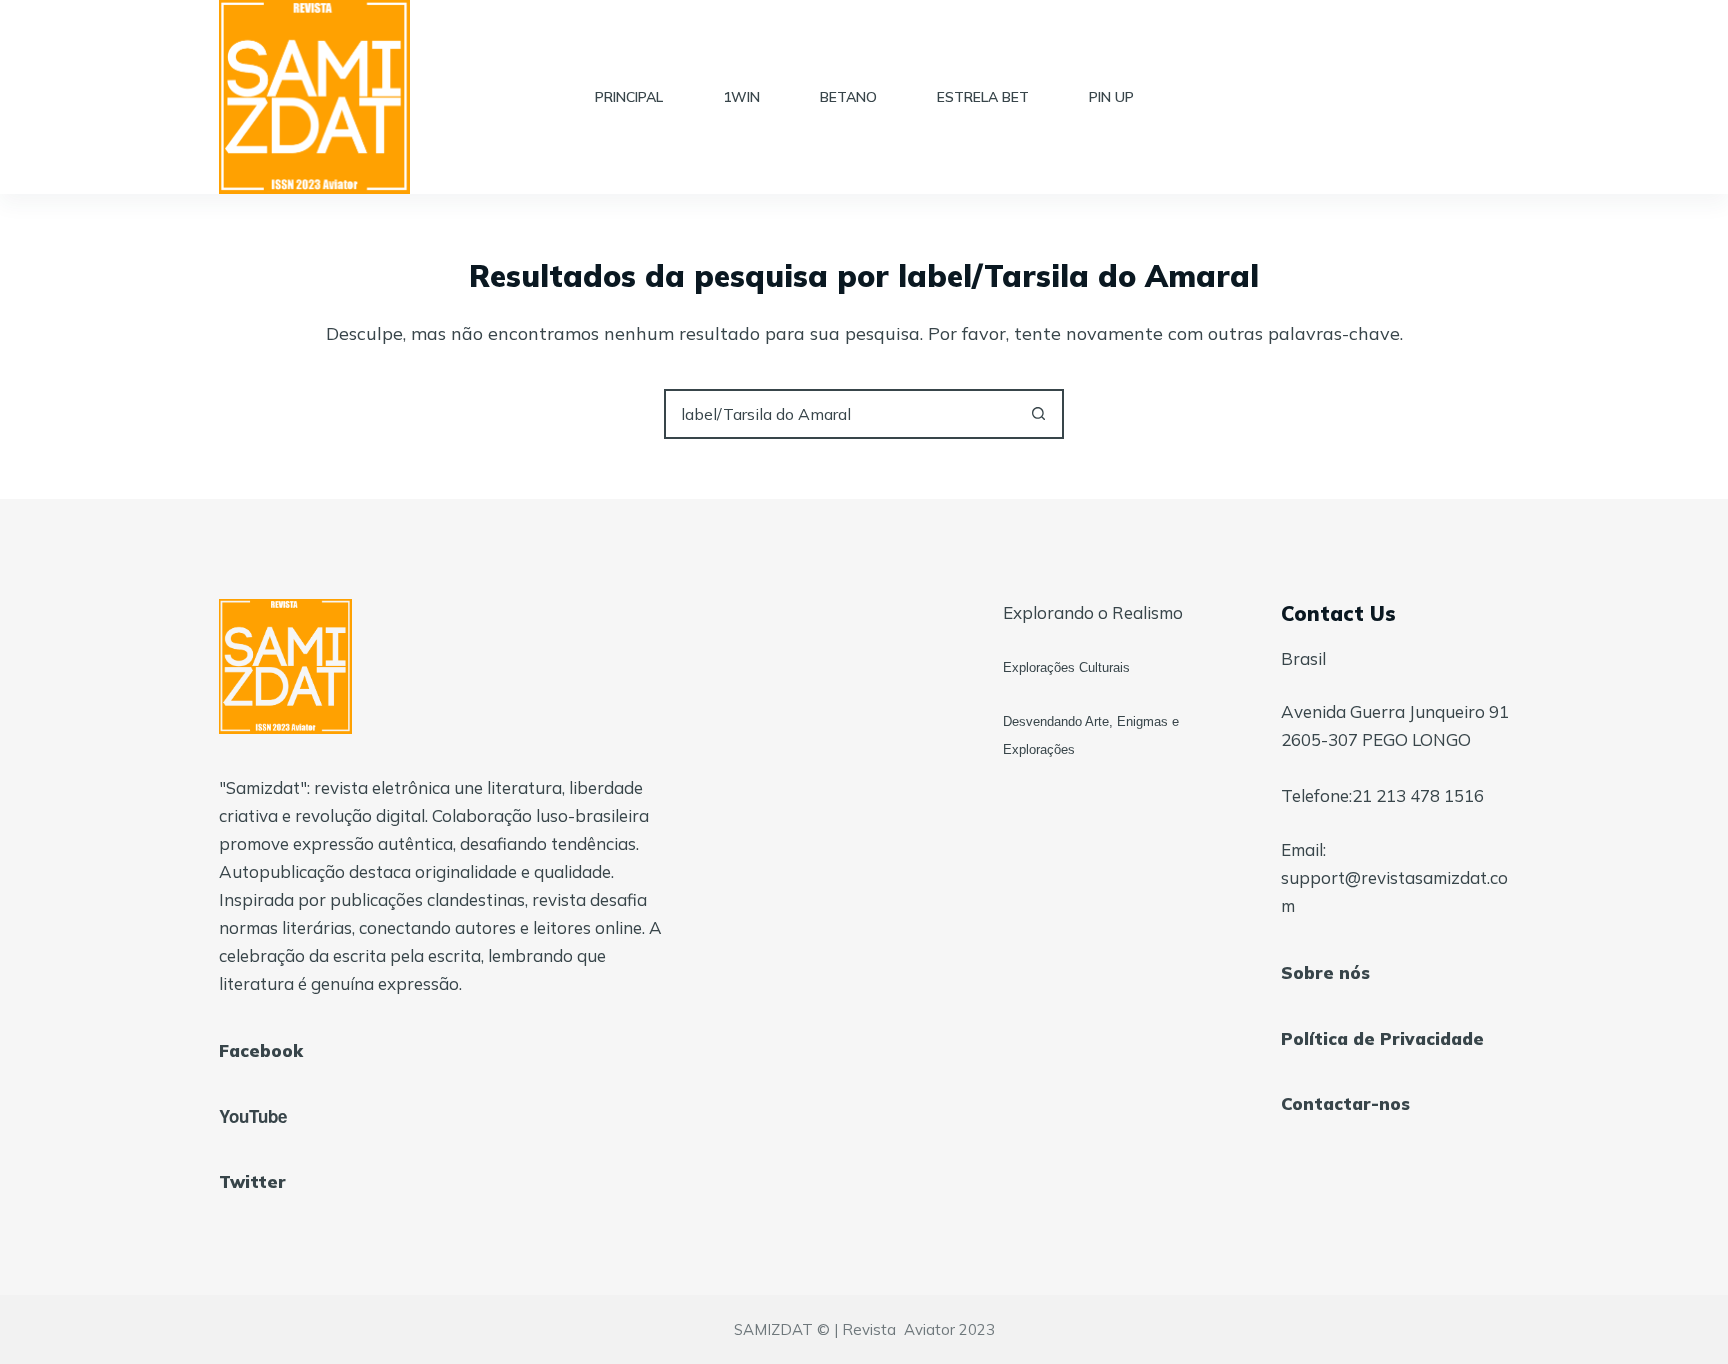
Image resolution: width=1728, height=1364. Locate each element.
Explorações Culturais (1066, 667)
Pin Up (1111, 97)
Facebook (261, 1050)
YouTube (253, 1116)
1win (741, 97)
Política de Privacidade (1382, 1038)
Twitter (252, 1181)
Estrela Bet (983, 97)
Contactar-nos (1345, 1103)
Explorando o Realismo (1093, 612)
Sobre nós (1325, 972)
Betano (848, 97)
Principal (629, 97)
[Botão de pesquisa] (1039, 414)
